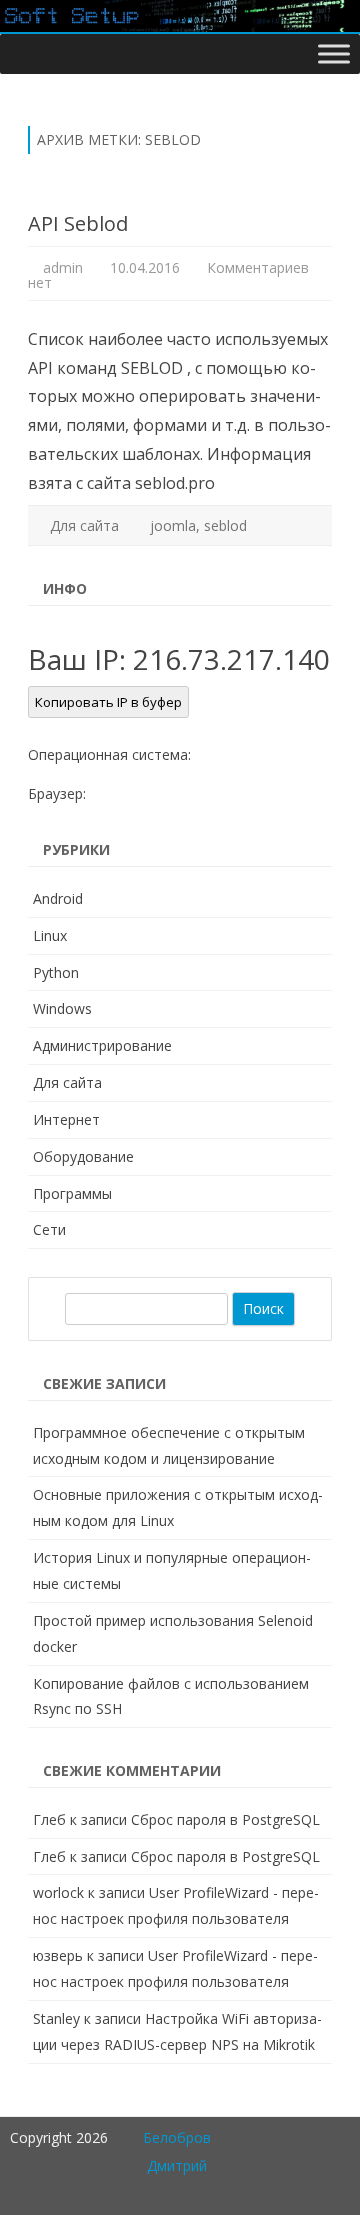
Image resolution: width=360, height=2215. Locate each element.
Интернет (66, 1119)
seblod (225, 525)
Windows (62, 1008)
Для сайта (84, 525)
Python (56, 972)
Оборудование (83, 1156)
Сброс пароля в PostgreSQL (225, 1819)
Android (58, 898)
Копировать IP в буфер (108, 702)
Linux (50, 935)
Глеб (49, 1819)
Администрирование (102, 1045)
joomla (173, 525)
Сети (49, 1229)
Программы (72, 1193)
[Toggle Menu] (334, 53)
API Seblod (78, 223)
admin (63, 267)
